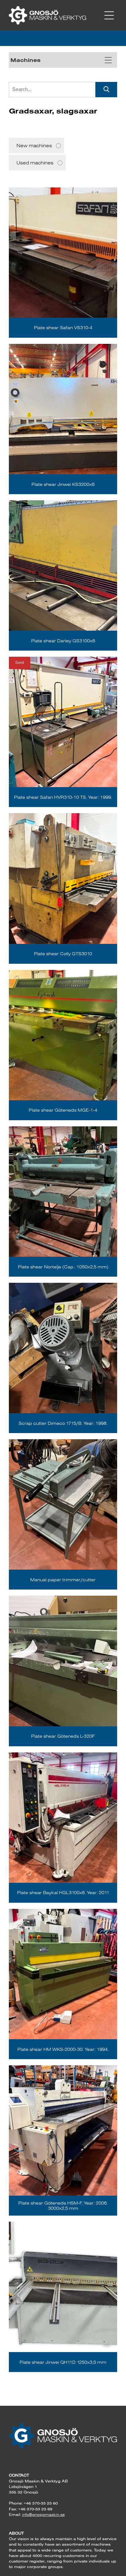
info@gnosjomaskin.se (43, 2514)
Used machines (35, 163)
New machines (34, 146)
